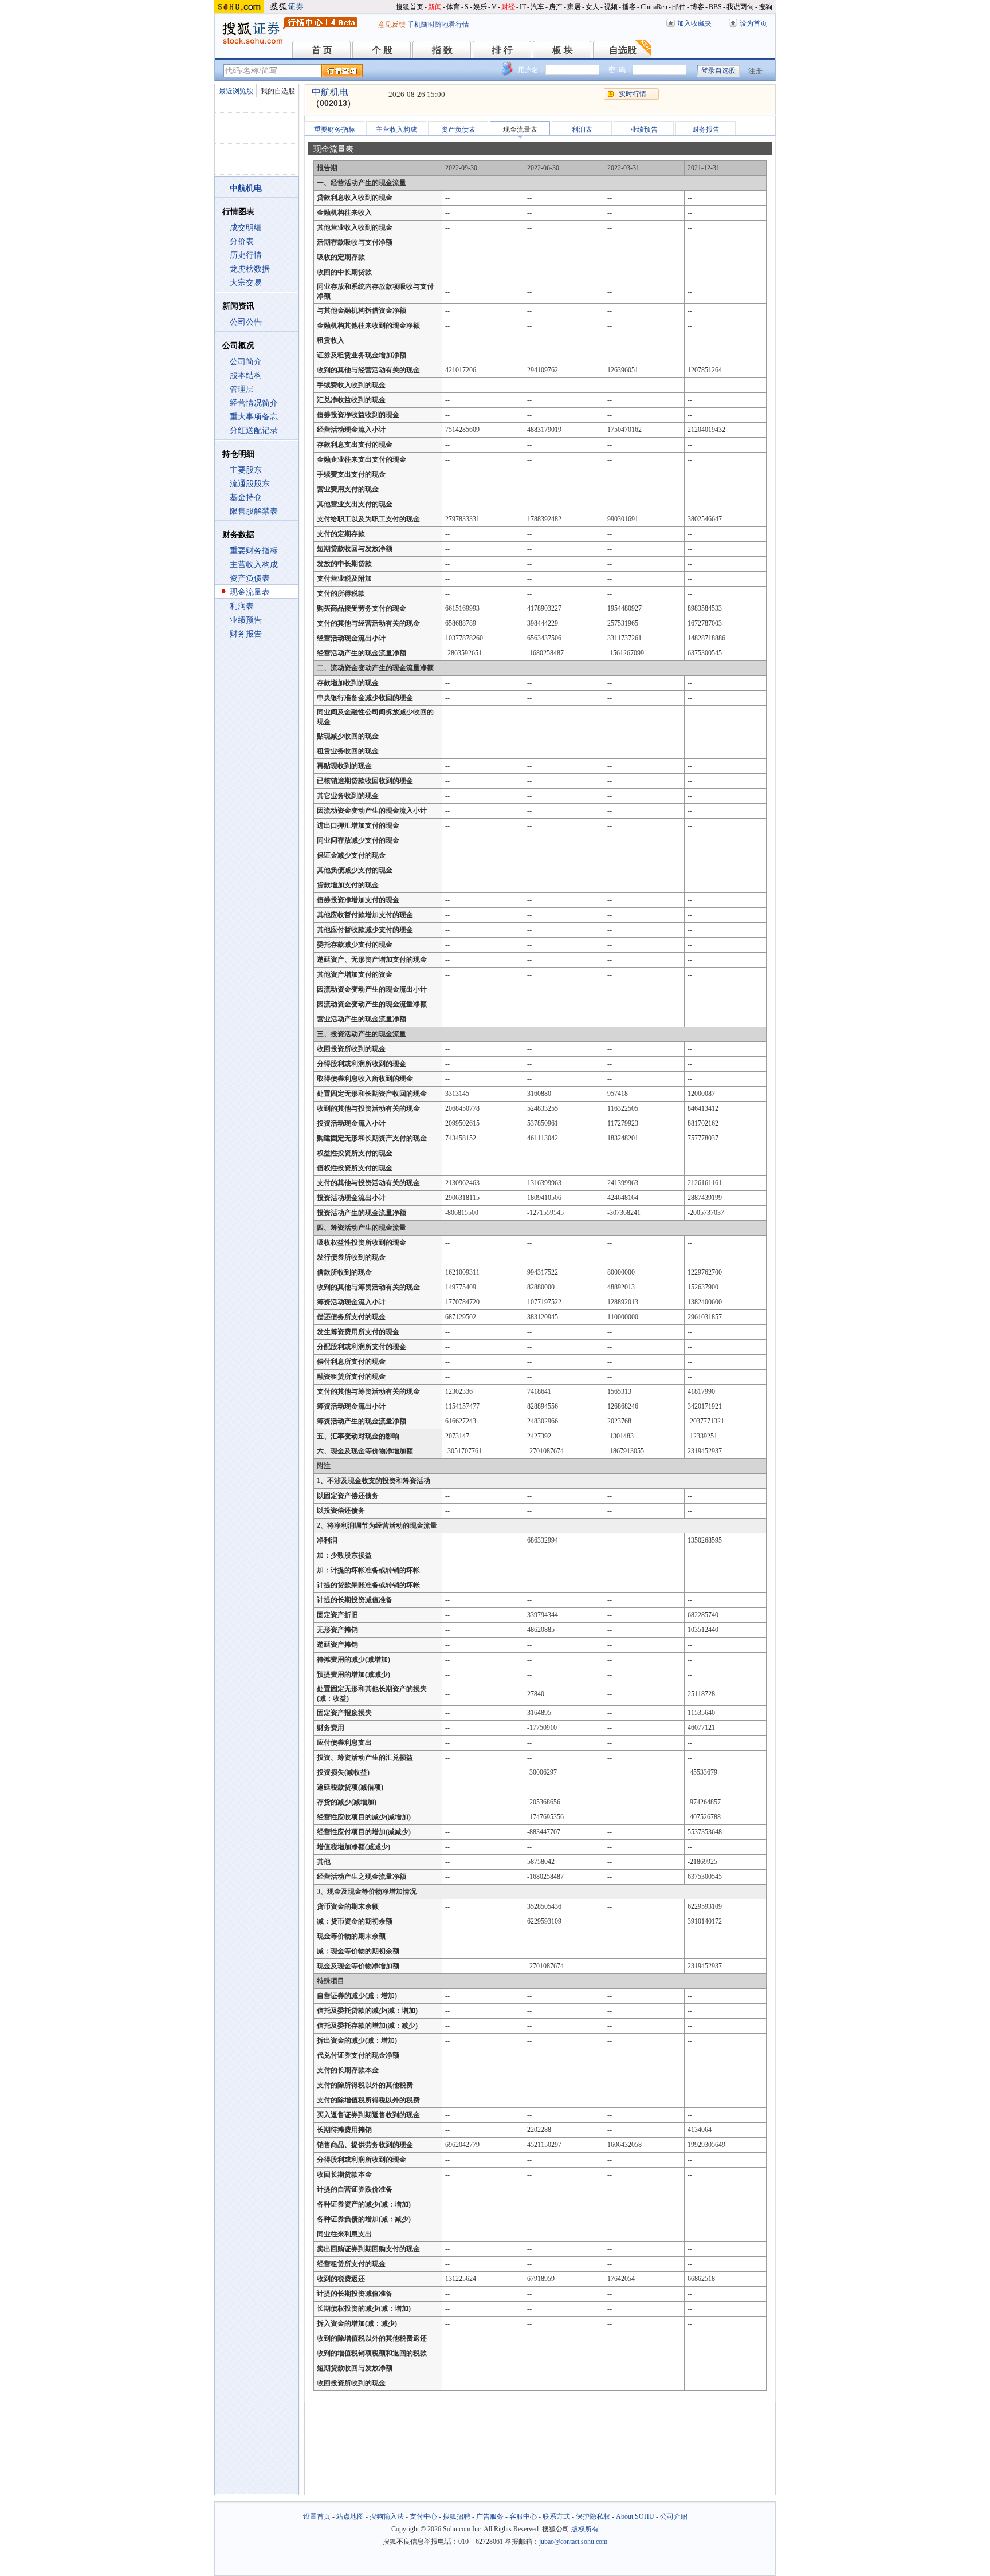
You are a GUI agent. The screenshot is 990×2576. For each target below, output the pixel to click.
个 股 (382, 50)
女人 (592, 7)
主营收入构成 (254, 565)
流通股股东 (250, 484)
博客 (697, 7)
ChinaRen (654, 7)
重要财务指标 (254, 551)
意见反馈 (392, 25)
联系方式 (556, 2516)
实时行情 (632, 94)
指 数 (442, 50)
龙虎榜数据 (250, 269)
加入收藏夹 (694, 23)
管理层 (242, 389)
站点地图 (350, 2516)
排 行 (502, 50)
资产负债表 (250, 578)
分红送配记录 (254, 430)
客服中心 (523, 2516)
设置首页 (317, 2516)
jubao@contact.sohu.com (573, 2542)
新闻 (435, 7)
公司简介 (246, 362)
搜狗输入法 (387, 2516)
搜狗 (765, 7)
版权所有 (585, 2529)
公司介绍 (674, 2516)
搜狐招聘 (457, 2516)
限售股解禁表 (254, 511)
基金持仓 (246, 497)
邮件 (679, 7)
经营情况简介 (254, 403)
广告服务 (490, 2516)
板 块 (563, 50)
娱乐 (480, 7)
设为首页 (753, 23)
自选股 (623, 50)
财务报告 (246, 634)
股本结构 (246, 375)
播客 (629, 7)
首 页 (322, 50)
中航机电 (330, 92)
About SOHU (635, 2516)
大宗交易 (246, 283)
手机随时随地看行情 (438, 25)
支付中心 (423, 2516)
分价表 (242, 241)
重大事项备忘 (254, 417)
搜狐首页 (410, 7)
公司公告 (246, 322)
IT (523, 7)
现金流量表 (250, 592)
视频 (611, 7)
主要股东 (246, 470)
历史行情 (246, 255)
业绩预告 (246, 620)
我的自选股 (278, 91)
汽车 (537, 7)
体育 (453, 7)
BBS (715, 7)
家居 (574, 7)
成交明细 (246, 228)
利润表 (242, 606)
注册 (756, 71)
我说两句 (740, 7)
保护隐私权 (593, 2516)
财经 (508, 7)
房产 (556, 7)
